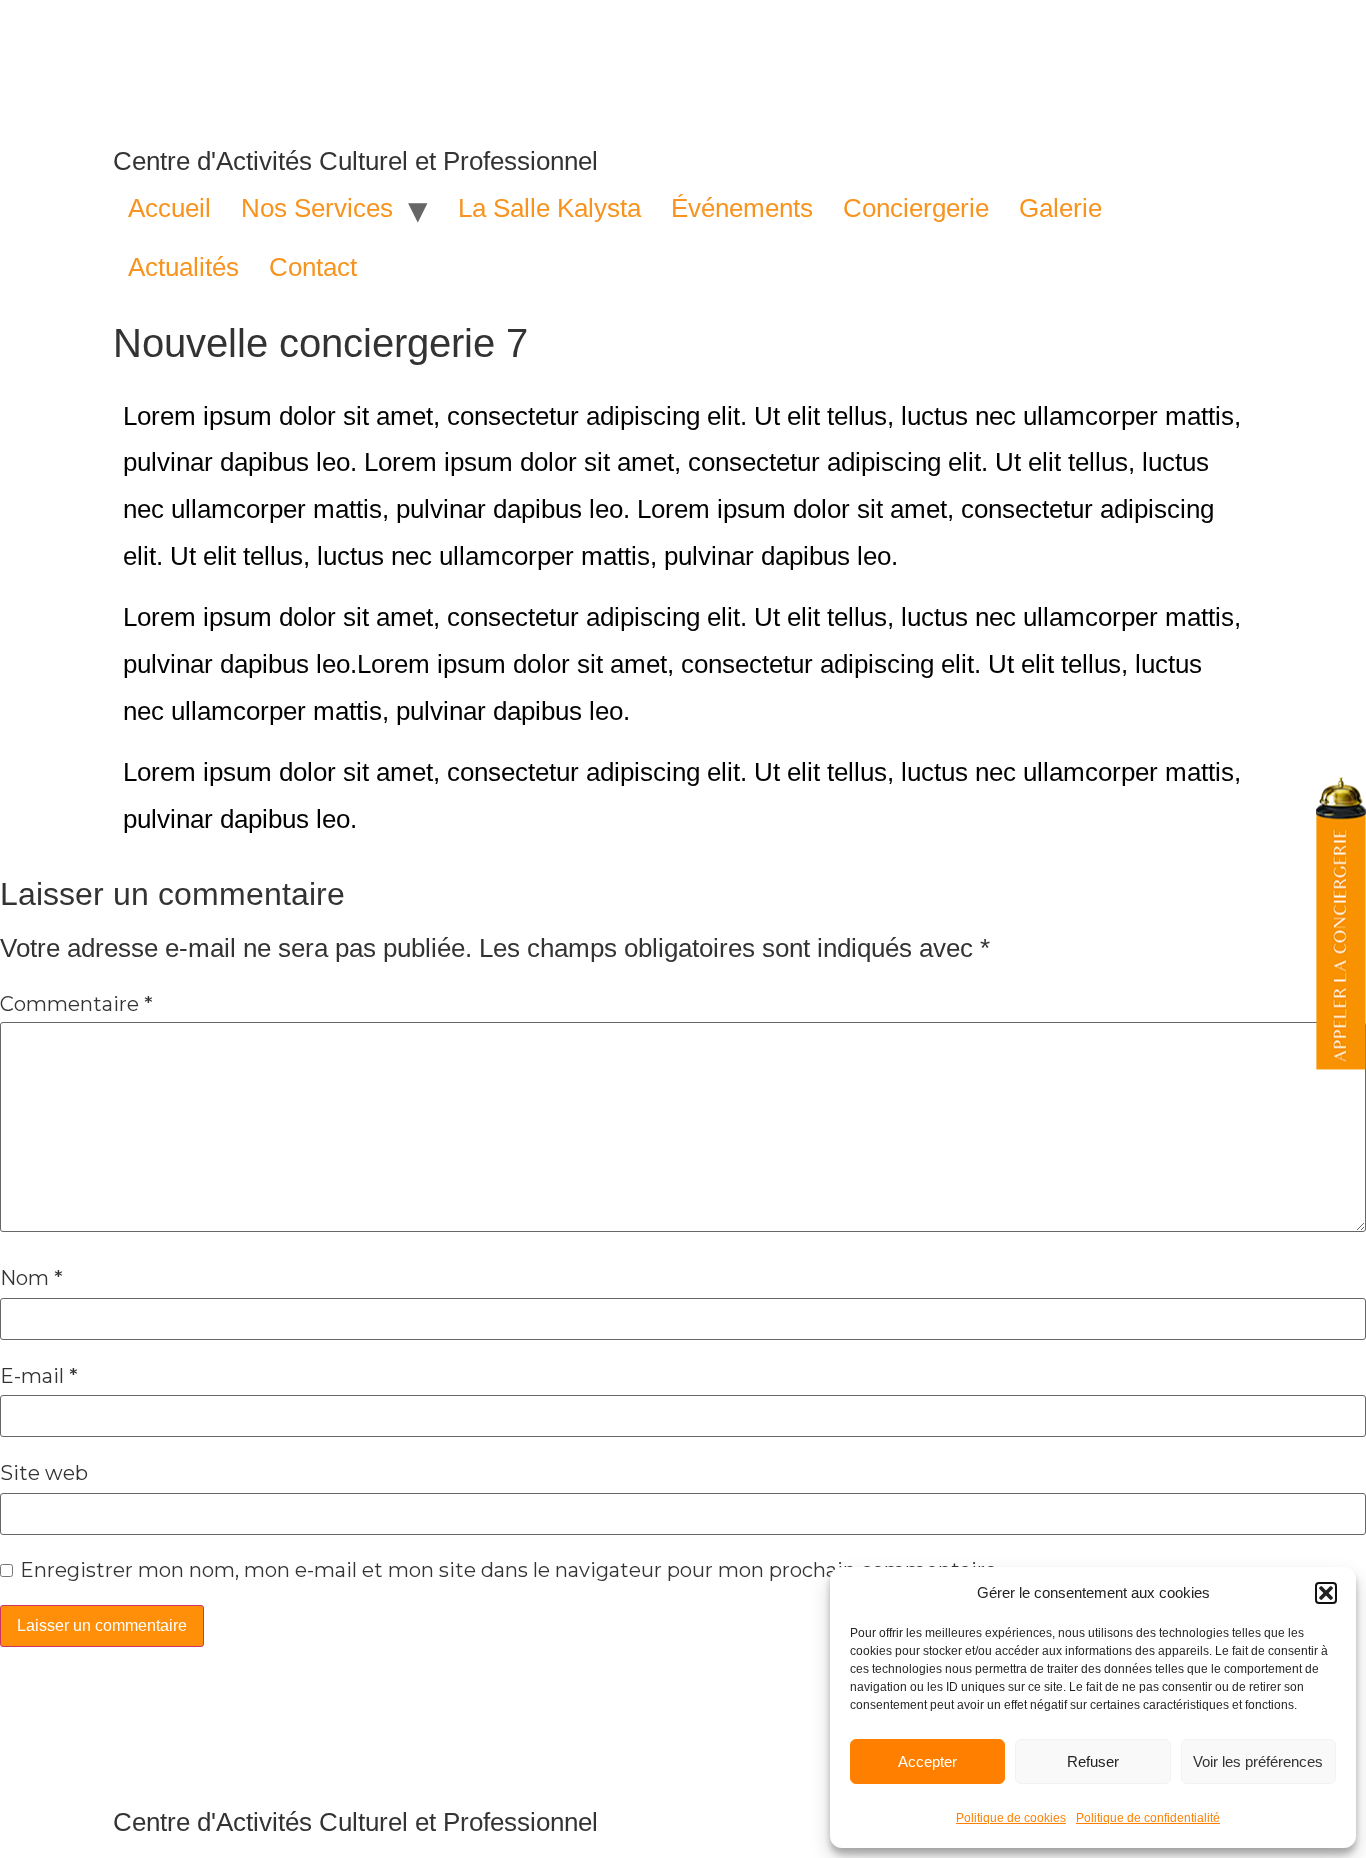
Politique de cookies (1011, 1818)
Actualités (183, 267)
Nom (31, 1278)
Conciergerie (916, 208)
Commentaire (76, 1004)
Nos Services (317, 208)
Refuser (1093, 1761)
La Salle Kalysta (549, 208)
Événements (742, 208)
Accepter (927, 1761)
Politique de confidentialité (1148, 1818)
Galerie (1060, 208)
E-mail (39, 1376)
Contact (313, 267)
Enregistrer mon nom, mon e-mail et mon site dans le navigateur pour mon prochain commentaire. (510, 1570)
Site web (44, 1473)
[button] (1326, 1593)
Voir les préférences (1258, 1761)
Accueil (169, 208)
